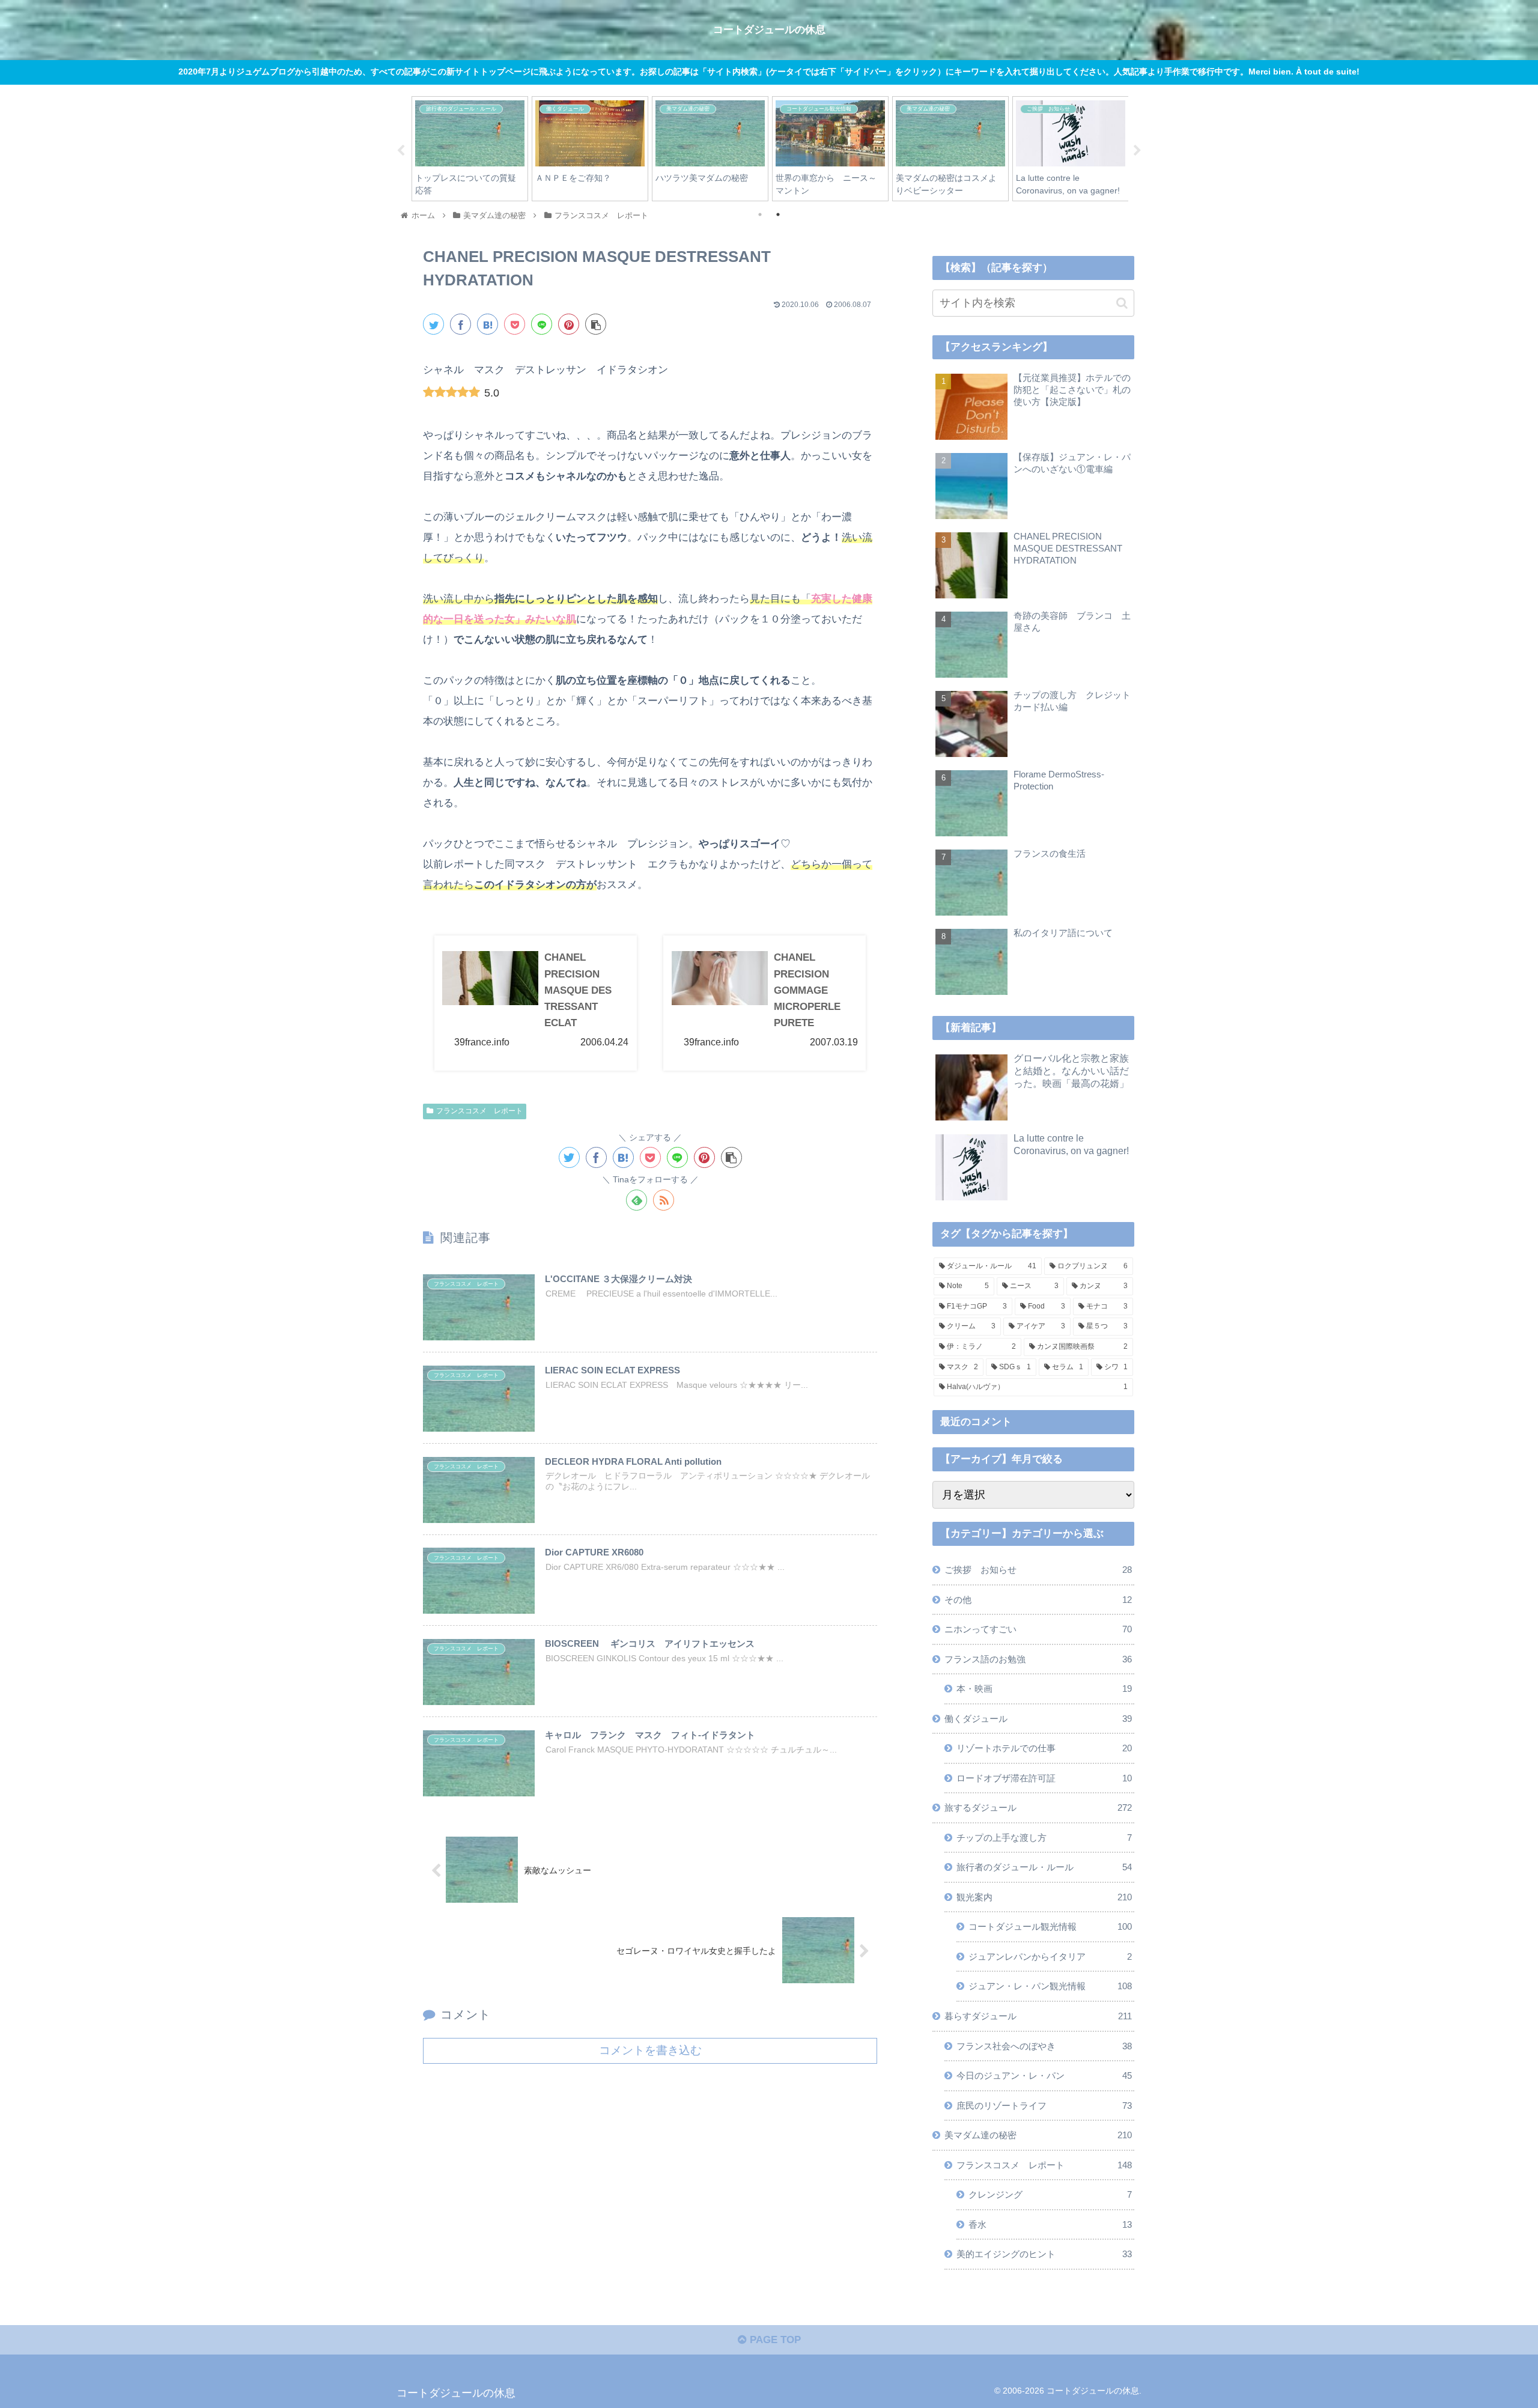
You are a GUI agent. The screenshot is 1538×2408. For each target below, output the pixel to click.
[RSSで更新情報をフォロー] (664, 1200)
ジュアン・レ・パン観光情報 (1050, 1986)
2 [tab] (778, 214)
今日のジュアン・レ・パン (1044, 2075)
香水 (1050, 2224)
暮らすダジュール (1038, 2016)
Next (1137, 151)
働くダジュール (1038, 1719)
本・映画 (1044, 1689)
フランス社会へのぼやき (1044, 2046)
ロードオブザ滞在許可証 (1044, 1778)
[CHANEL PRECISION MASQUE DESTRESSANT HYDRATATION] (488, 324)
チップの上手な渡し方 (1044, 1838)
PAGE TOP (774, 2340)
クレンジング (1050, 2194)
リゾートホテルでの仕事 (1044, 1748)
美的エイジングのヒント (1044, 2254)
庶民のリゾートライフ (1044, 2105)
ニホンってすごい (1038, 1629)
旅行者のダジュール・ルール (1044, 1867)
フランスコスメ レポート (479, 1111)
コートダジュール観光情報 (1050, 1926)
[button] (1122, 303)
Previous (401, 151)
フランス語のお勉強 (1038, 1659)
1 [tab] (760, 214)
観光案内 (1044, 1897)
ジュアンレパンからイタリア (1050, 1956)
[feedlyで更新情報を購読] (637, 1200)
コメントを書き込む (650, 2050)
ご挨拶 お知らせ (1038, 1570)
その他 (1038, 1600)
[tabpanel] (470, 149)
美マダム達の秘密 (1038, 2135)
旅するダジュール (1038, 1808)
